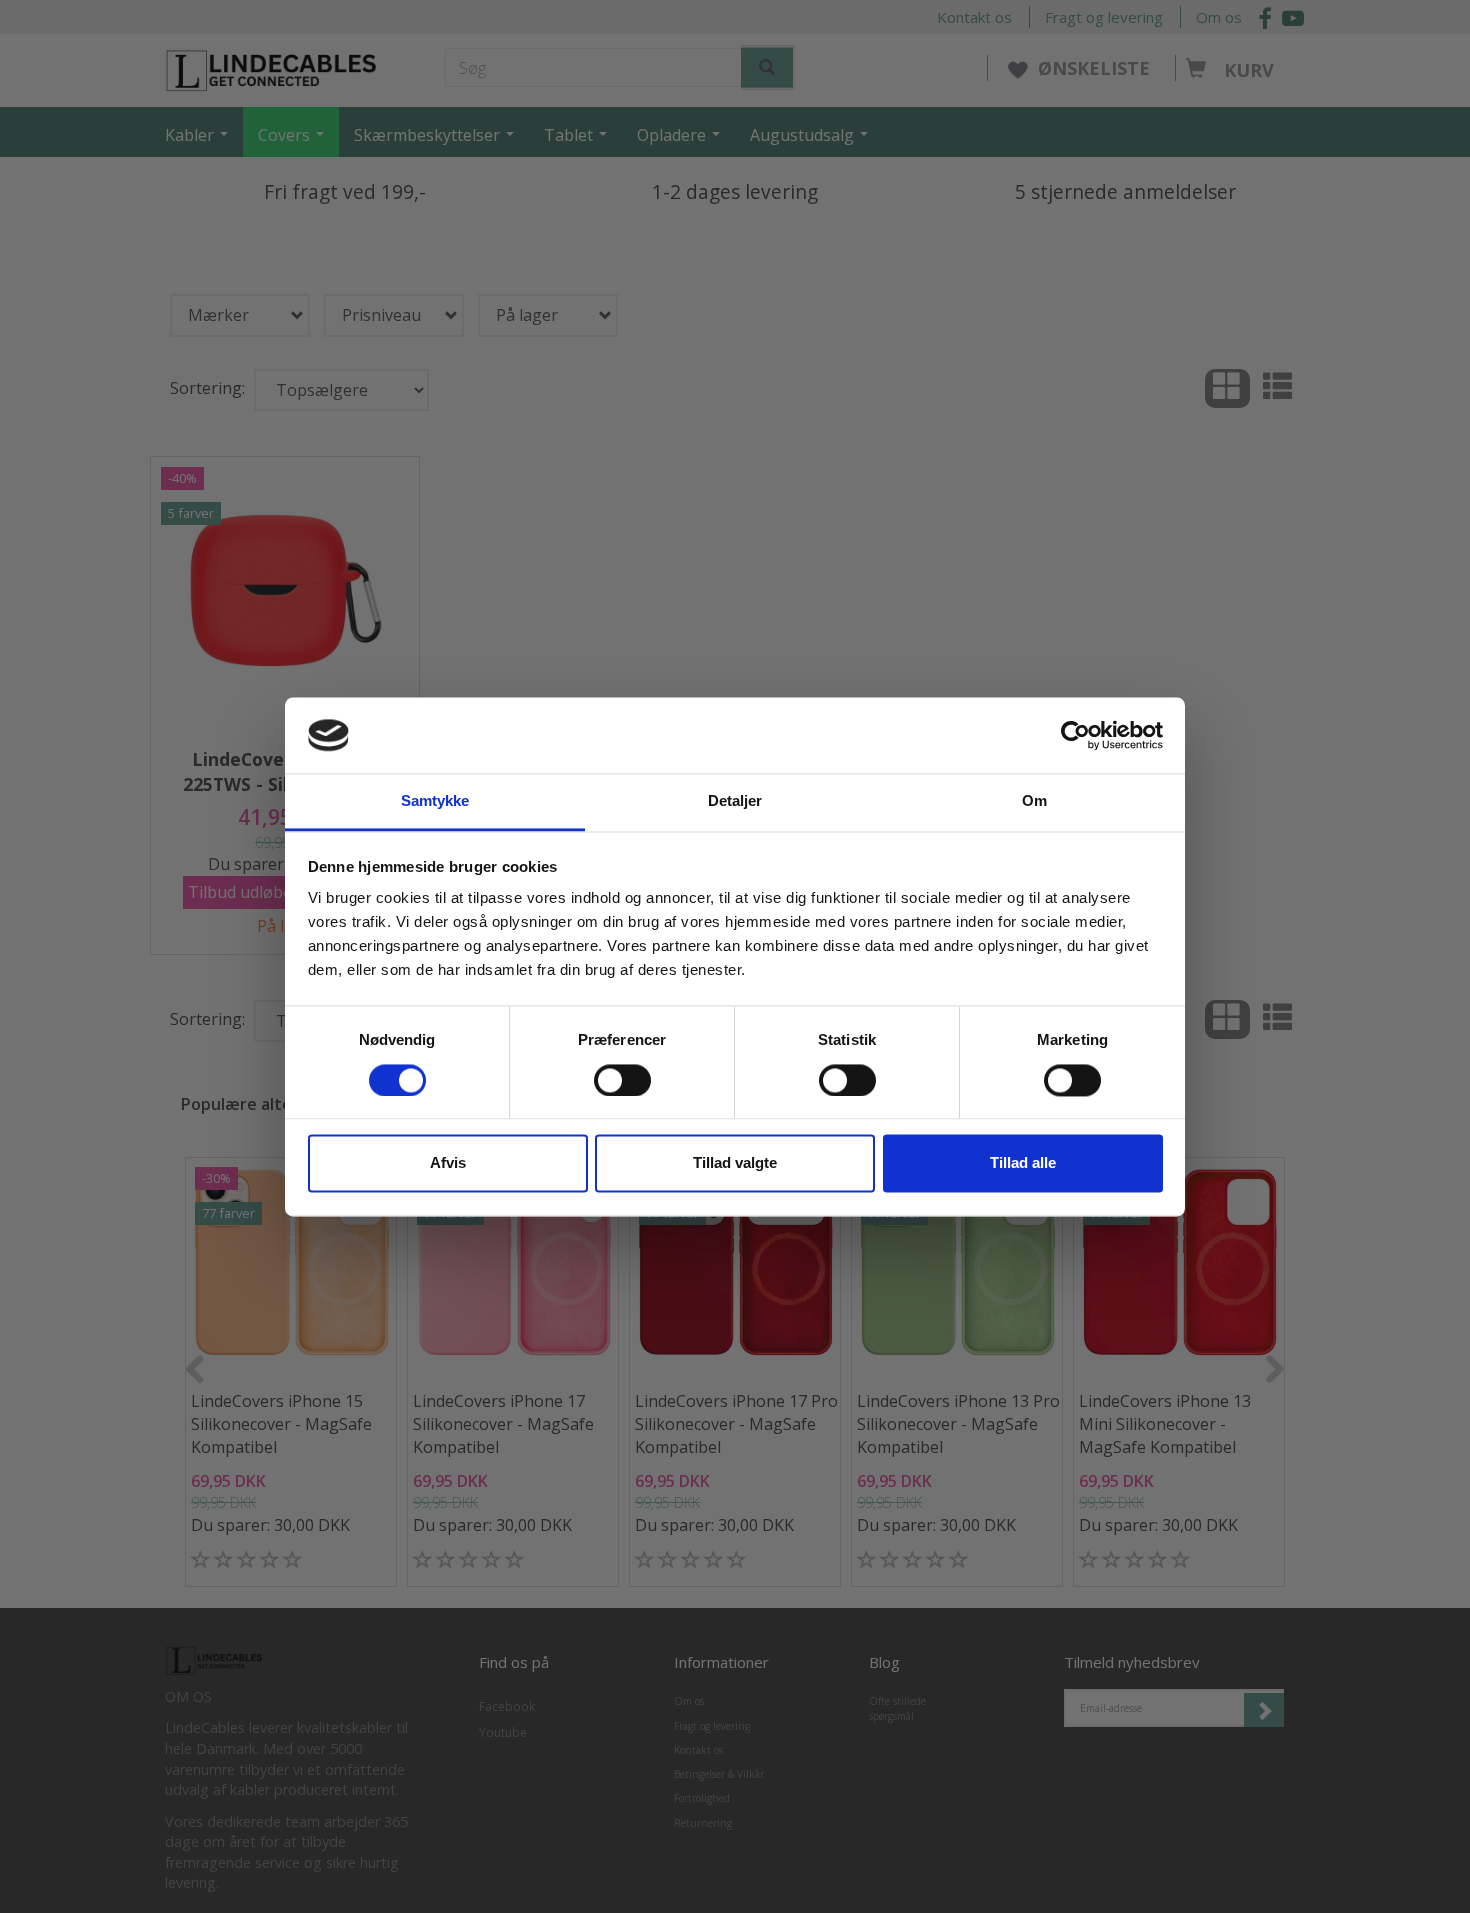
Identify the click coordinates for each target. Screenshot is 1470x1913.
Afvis (448, 1163)
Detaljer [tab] (735, 801)
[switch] (622, 1080)
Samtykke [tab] (435, 801)
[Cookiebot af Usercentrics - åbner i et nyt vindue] (1075, 735)
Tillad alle (1023, 1163)
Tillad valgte (735, 1163)
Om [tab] (1034, 801)
